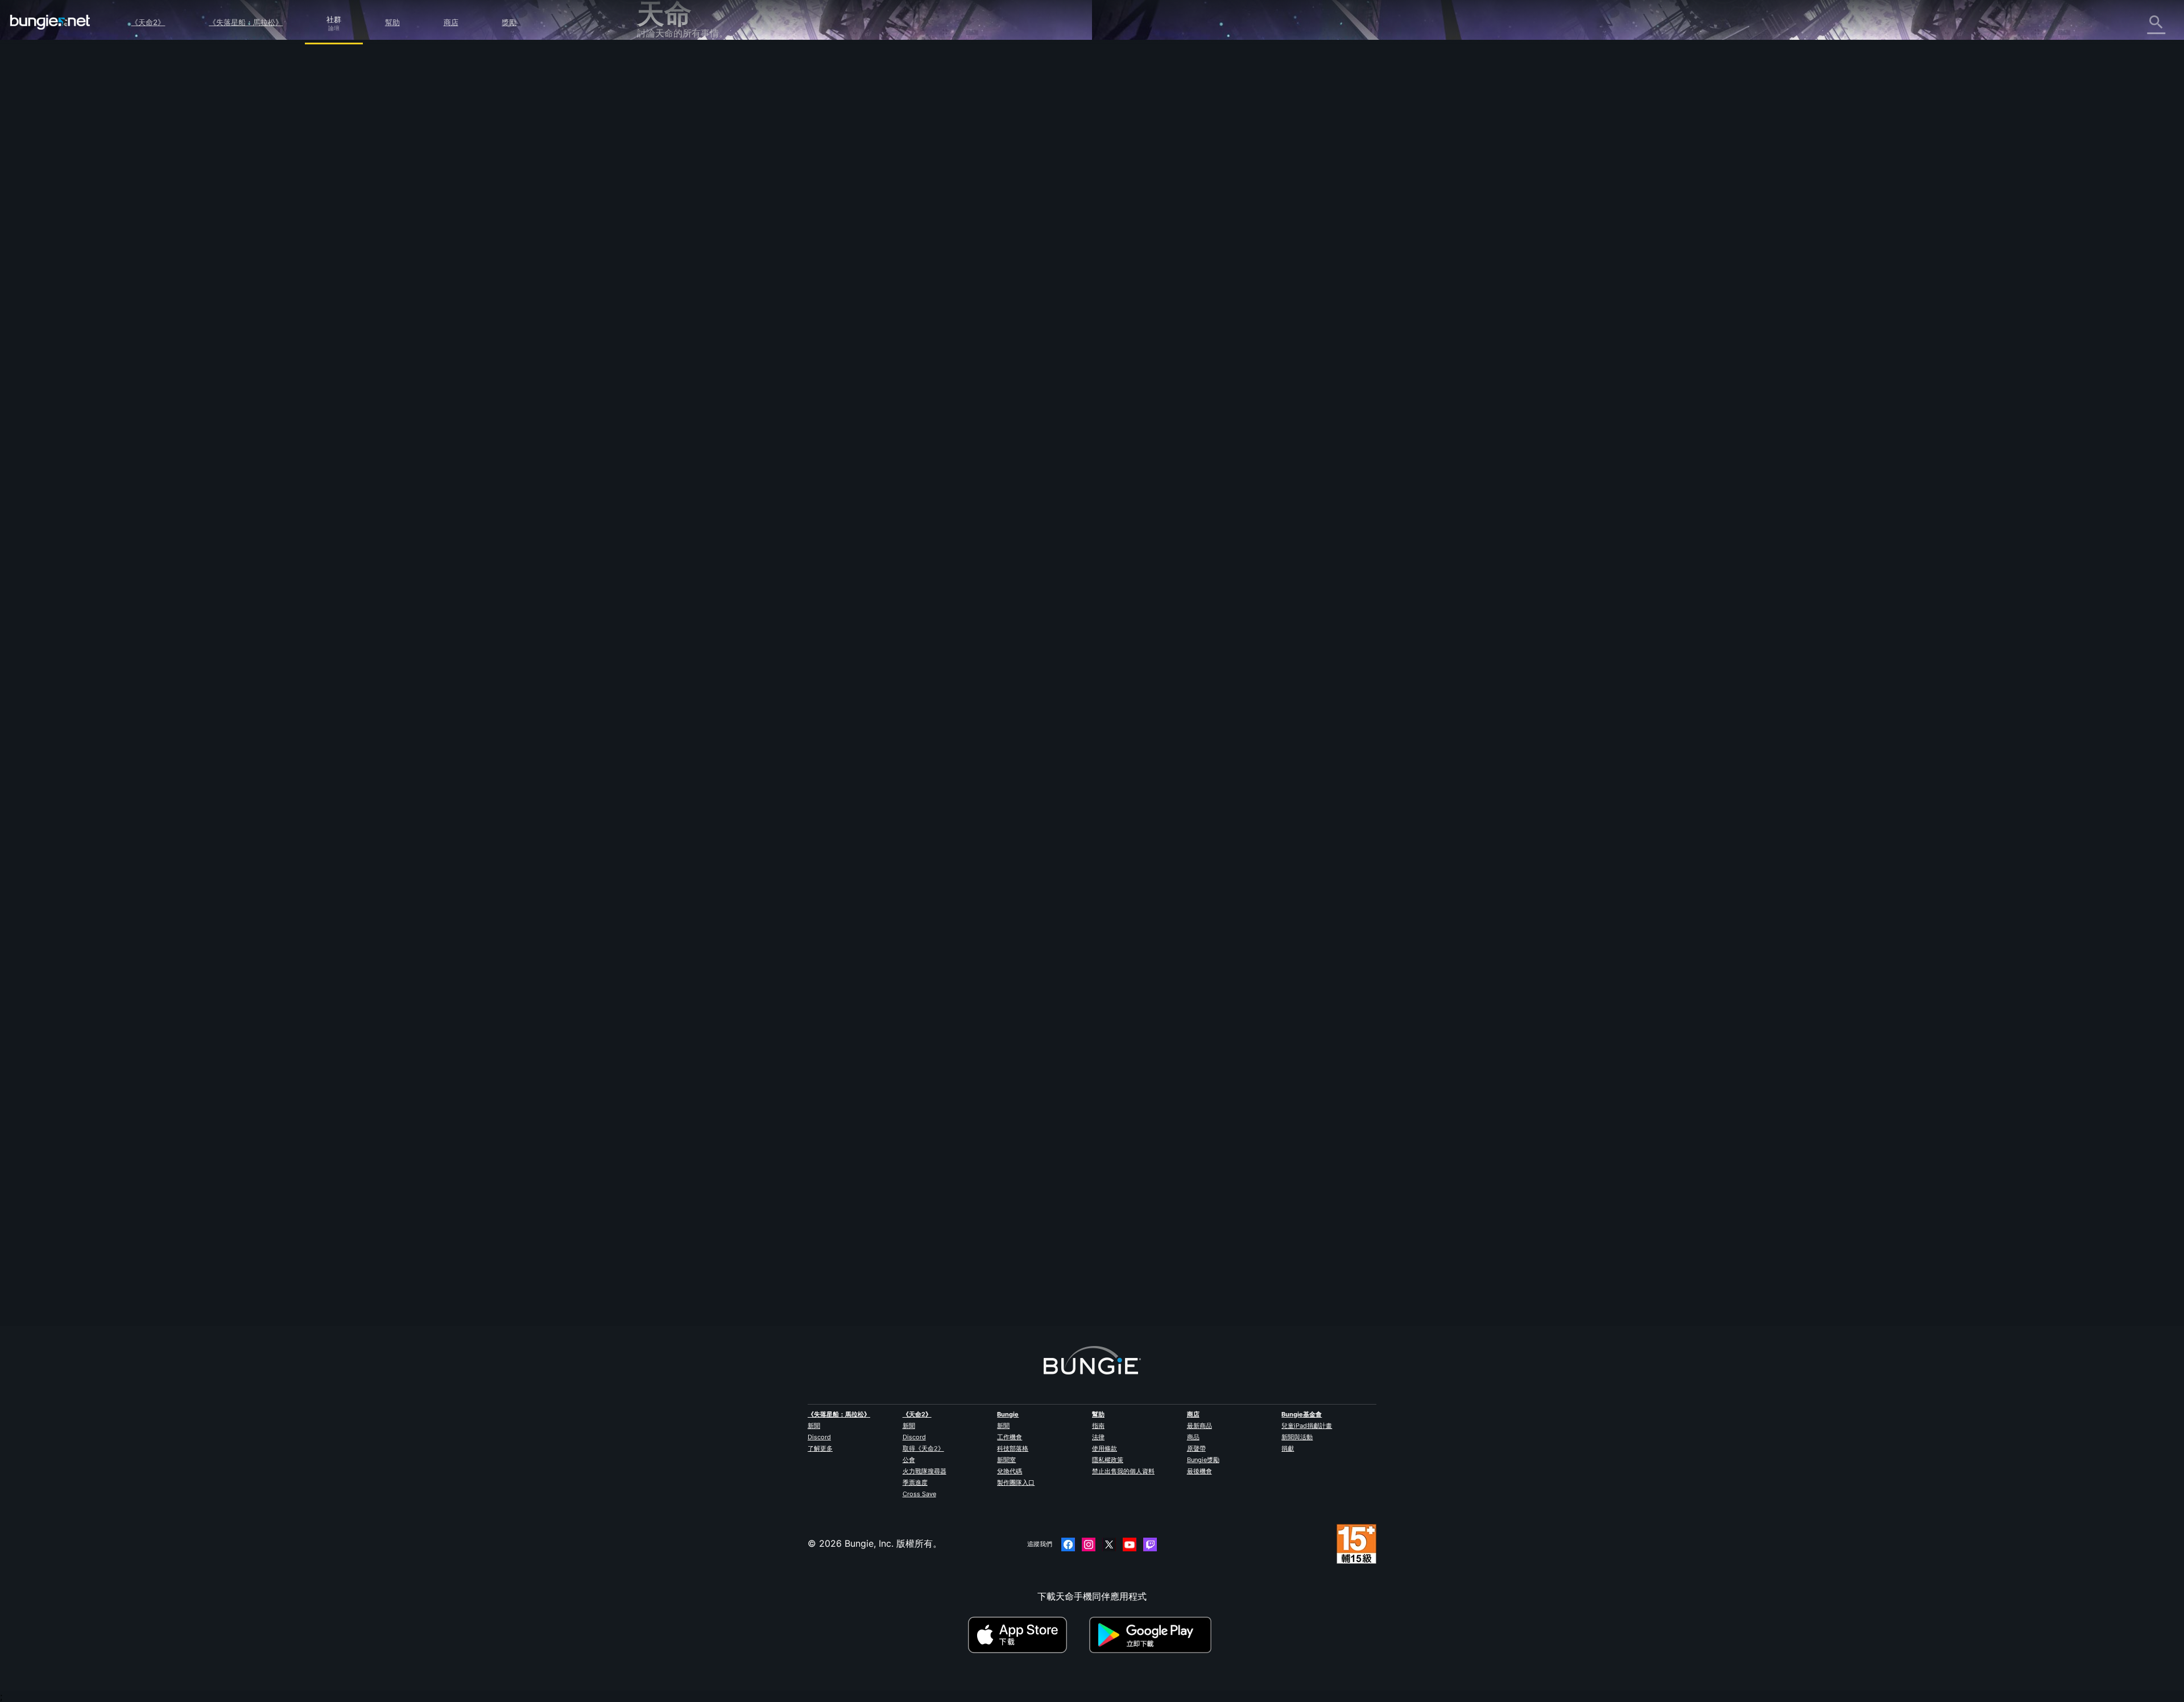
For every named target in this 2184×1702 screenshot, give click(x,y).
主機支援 (663, 264)
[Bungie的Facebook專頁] (1068, 1544)
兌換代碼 (1010, 1471)
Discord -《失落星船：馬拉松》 (711, 352)
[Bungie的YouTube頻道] (1130, 1544)
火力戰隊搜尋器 (925, 1471)
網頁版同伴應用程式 (686, 214)
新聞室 (1006, 1460)
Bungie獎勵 (1203, 1460)
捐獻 (1288, 1448)
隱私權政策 (1108, 1460)
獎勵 (509, 22)
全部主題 (663, 64)
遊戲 (654, 127)
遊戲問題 (663, 189)
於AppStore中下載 (1027, 1635)
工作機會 (1010, 1437)
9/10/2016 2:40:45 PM (970, 562)
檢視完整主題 (896, 537)
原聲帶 (1196, 1448)
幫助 (392, 22)
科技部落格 (1013, 1448)
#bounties (1017, 490)
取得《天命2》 (923, 1448)
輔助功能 (663, 202)
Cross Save (919, 1494)
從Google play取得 (1153, 1635)
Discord (819, 1437)
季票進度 (915, 1482)
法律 (1098, 1437)
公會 (909, 1460)
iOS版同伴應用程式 (684, 227)
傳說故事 (663, 114)
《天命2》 (148, 22)
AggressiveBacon (906, 1273)
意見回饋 (663, 89)
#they (912, 490)
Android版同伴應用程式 (694, 239)
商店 (451, 22)
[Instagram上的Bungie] (1089, 1544)
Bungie (1008, 1414)
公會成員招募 (672, 302)
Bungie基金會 (1302, 1414)
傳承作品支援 (672, 277)
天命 (654, 314)
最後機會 (1199, 1471)
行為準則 (660, 368)
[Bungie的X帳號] (1109, 1544)
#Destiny (884, 490)
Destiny (50, 22)
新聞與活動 (1297, 1437)
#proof (965, 490)
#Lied (989, 490)
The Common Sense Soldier (929, 252)
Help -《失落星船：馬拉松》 (704, 339)
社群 (334, 18)
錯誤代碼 (663, 152)
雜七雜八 (663, 327)
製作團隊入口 (1016, 1482)
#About (938, 490)
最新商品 (1199, 1426)
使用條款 (1105, 1448)
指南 (1098, 1426)
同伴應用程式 (672, 289)
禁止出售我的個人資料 (1123, 1471)
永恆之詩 (663, 177)
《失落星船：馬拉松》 (246, 22)
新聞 (814, 1426)
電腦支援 (663, 252)
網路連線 (663, 164)
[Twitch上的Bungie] (1150, 1544)
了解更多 (820, 1448)
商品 (1193, 1437)
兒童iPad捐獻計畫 (1307, 1426)
